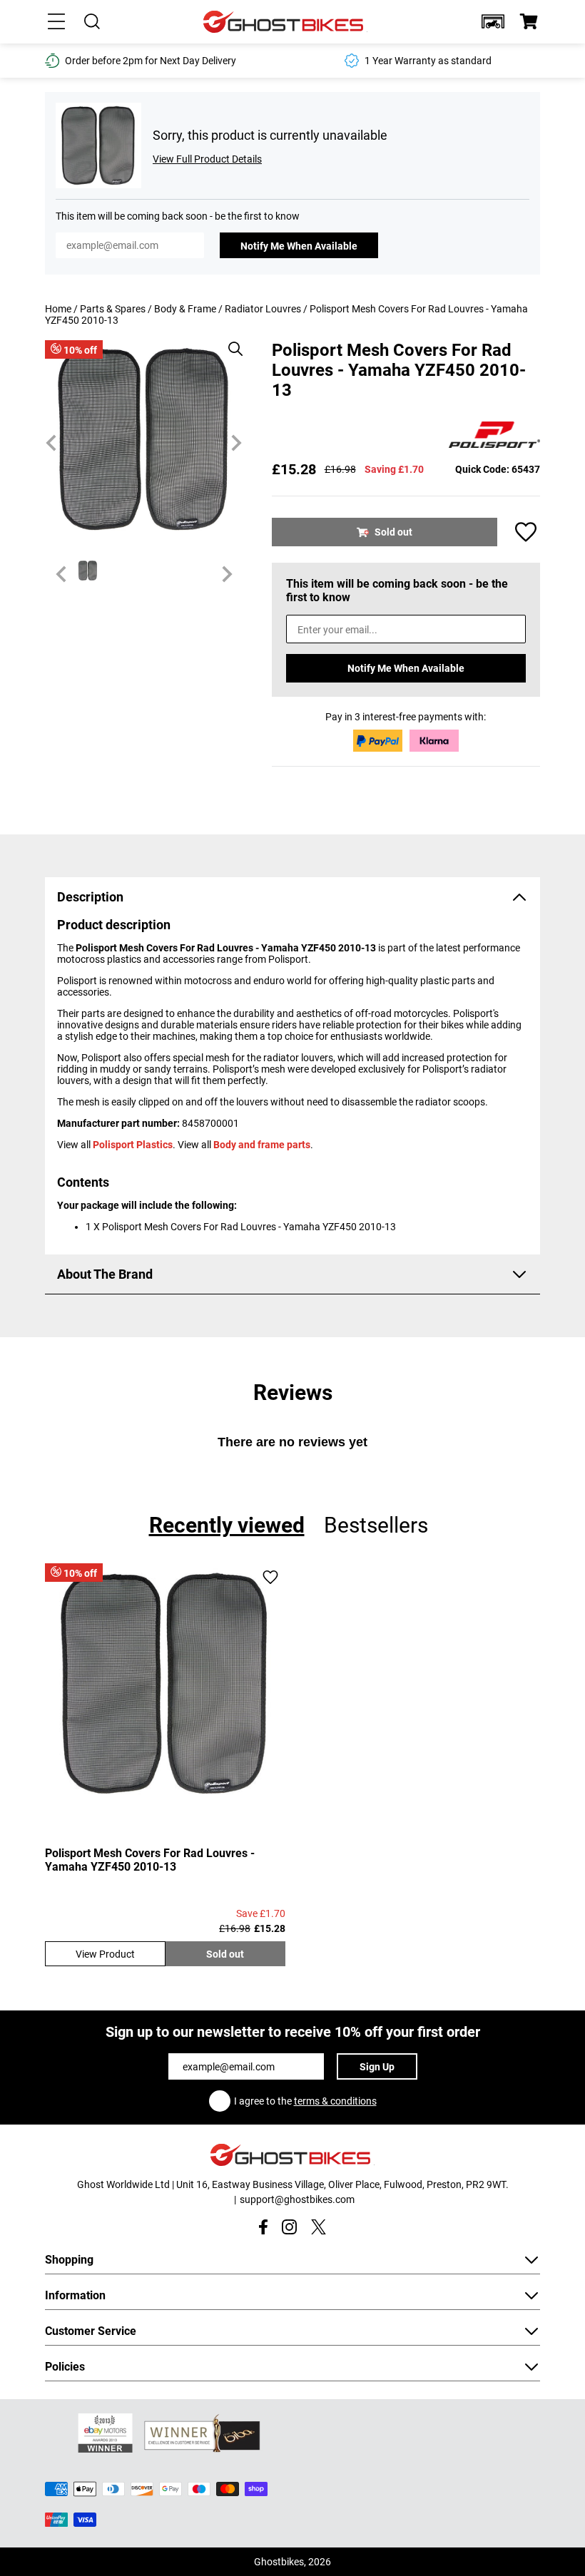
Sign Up (377, 2067)
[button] (493, 21)
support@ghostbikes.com (297, 2199)
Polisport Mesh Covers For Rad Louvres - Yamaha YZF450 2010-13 (150, 1860)
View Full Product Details (207, 159)
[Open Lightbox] (230, 342)
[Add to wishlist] (526, 532)
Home (58, 309)
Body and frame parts (262, 1145)
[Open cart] (529, 21)
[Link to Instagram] (289, 2227)
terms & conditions (335, 2101)
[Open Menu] (56, 21)
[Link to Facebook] (263, 2227)
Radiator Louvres (263, 309)
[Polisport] (494, 436)
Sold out (225, 1954)
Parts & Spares (113, 309)
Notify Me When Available (299, 246)
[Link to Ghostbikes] (285, 22)
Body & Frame (185, 309)
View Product (105, 1954)
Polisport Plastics (133, 1145)
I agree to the (305, 2101)
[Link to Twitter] (319, 2227)
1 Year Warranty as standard (188, 61)
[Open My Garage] (493, 21)
